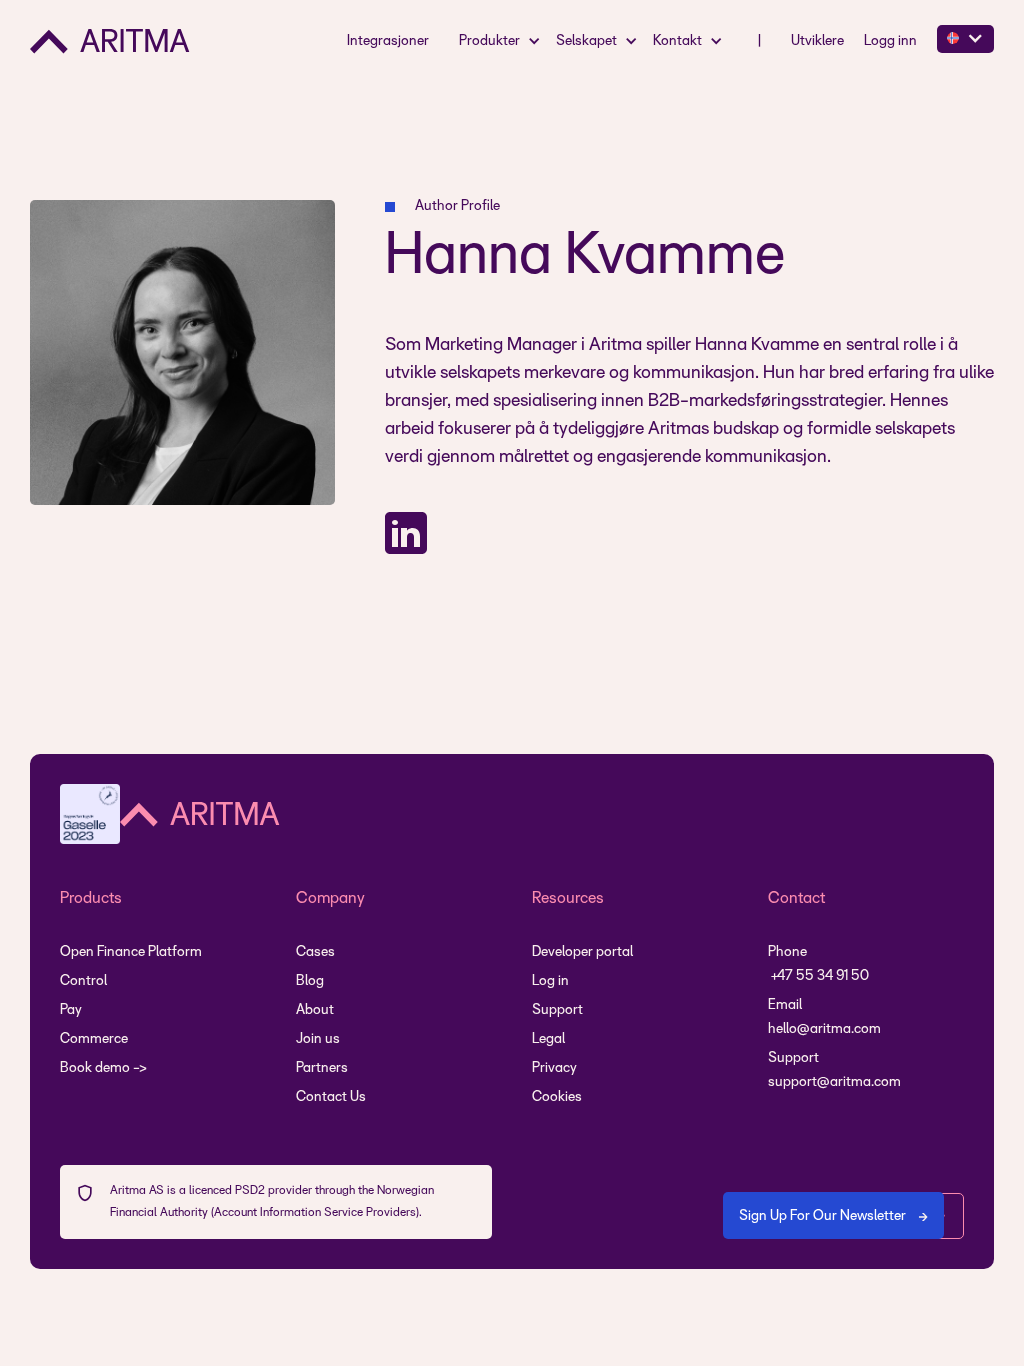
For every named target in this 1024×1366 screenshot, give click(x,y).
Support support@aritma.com (834, 1070)
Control (83, 981)
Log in (550, 981)
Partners (322, 1068)
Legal (548, 1039)
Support (557, 1010)
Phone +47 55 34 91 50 (818, 964)
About (315, 1010)
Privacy (554, 1068)
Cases (315, 952)
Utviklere (817, 41)
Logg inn (890, 41)
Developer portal (582, 952)
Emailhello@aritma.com (824, 1017)
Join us (318, 1039)
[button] (502, 41)
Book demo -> (103, 1068)
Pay (71, 1010)
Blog (310, 981)
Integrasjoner (388, 41)
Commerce (94, 1039)
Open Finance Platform (131, 952)
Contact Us (331, 1097)
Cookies (557, 1097)
